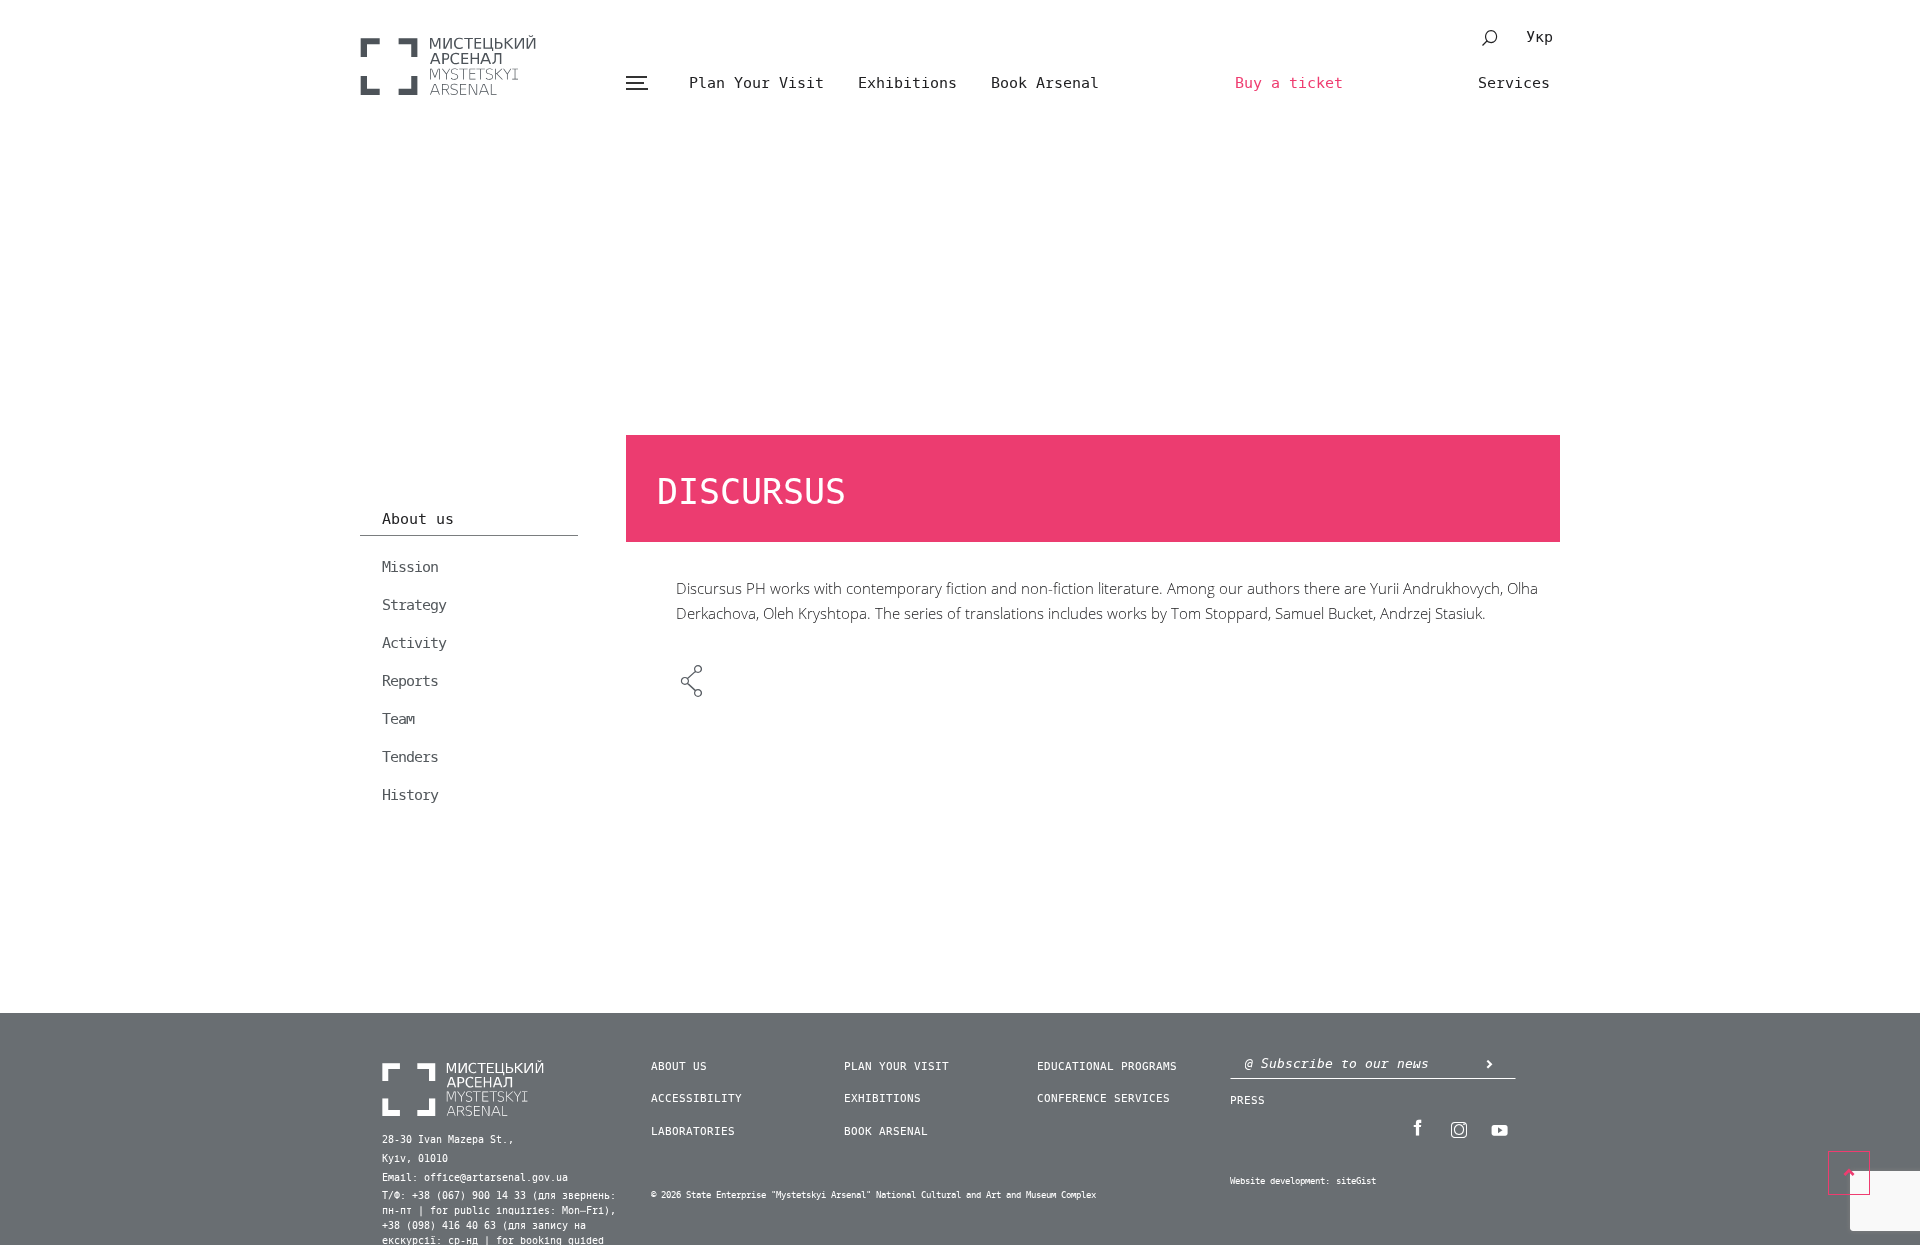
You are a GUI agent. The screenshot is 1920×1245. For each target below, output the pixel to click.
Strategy (414, 605)
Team (398, 719)
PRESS (1247, 1100)
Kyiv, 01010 (415, 1159)
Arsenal (448, 65)
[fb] (1417, 1128)
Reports (410, 681)
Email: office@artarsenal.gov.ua (475, 1178)
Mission (410, 567)
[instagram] (1458, 1128)
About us (418, 520)
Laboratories (693, 1131)
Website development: (1280, 1181)
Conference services (1103, 1098)
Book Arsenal (1045, 83)
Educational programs (1107, 1066)
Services (1514, 83)
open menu (636, 83)
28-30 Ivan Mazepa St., (448, 1140)
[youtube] (1499, 1128)
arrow (1489, 1063)
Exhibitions (907, 83)
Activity (414, 643)
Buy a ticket (1289, 83)
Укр (1539, 37)
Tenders (410, 757)
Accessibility (696, 1098)
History (410, 795)
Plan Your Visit (756, 83)
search (1490, 38)
